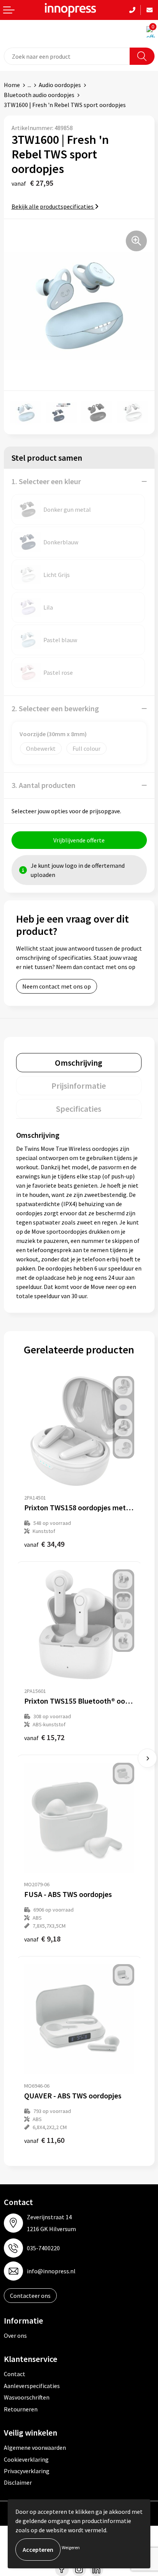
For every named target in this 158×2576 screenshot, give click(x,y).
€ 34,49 (44, 1544)
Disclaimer (18, 2482)
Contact (15, 2374)
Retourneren (21, 2409)
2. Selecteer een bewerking (55, 708)
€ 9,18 (42, 1939)
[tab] (79, 1063)
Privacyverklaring (27, 2471)
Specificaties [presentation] (79, 1109)
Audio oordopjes (60, 85)
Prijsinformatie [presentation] (79, 1086)
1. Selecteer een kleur (46, 481)
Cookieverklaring (26, 2459)
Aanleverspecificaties (32, 2386)
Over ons (15, 2335)
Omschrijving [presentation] (79, 1063)
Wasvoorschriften (27, 2397)
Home (12, 85)
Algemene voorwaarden (35, 2447)
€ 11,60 (44, 2140)
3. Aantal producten (44, 785)
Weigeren (71, 2547)
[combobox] (67, 56)
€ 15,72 (44, 1737)
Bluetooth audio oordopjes (39, 95)
